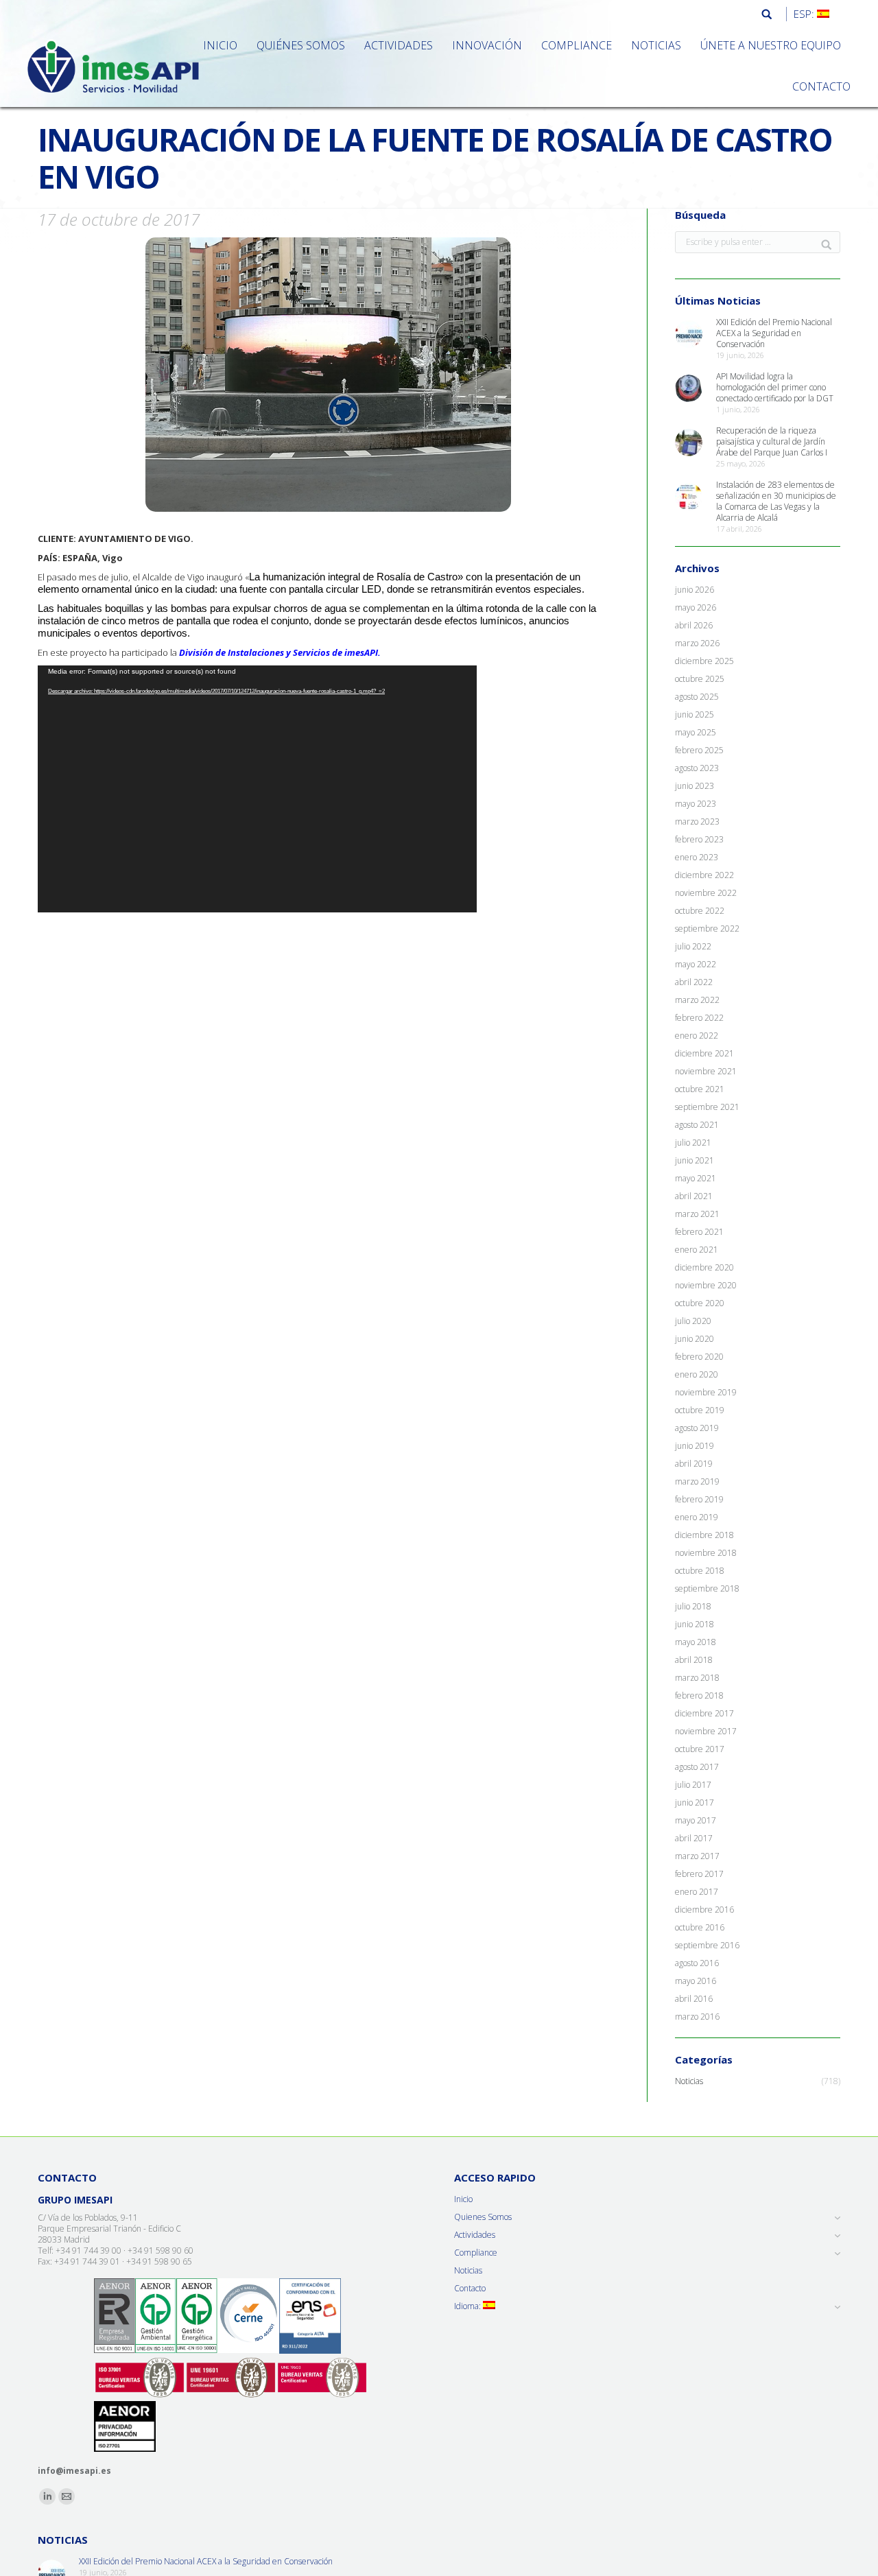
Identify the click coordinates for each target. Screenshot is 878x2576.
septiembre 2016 (707, 1946)
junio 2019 (695, 1446)
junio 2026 (695, 590)
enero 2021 (697, 1250)
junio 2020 (695, 1339)
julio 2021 (693, 1143)
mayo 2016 (696, 1981)
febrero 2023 (699, 840)
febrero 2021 (699, 1232)
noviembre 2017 (706, 1732)
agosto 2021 (697, 1125)
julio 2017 (693, 1785)
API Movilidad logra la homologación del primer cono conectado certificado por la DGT (775, 388)
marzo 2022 (697, 1000)
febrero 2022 (699, 1018)
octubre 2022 (700, 911)
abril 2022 (694, 982)
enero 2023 (697, 858)
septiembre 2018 (707, 1589)
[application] (257, 789)
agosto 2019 (697, 1428)
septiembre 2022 (707, 929)
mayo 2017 (696, 1821)
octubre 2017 (700, 1749)
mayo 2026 (696, 608)
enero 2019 (697, 1517)
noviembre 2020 (706, 1286)
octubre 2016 (700, 1928)
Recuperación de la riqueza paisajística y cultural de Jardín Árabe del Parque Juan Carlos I (772, 442)
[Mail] (67, 2496)
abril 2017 (694, 1839)
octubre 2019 (700, 1410)
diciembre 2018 (704, 1535)
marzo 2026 (697, 643)
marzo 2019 (697, 1482)
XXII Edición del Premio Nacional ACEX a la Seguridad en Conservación (774, 333)
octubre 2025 (700, 679)
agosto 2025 (697, 697)
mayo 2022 (696, 965)
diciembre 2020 (704, 1268)
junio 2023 (695, 786)
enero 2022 (697, 1036)
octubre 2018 (700, 1571)
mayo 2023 (696, 804)
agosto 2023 (697, 768)
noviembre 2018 (706, 1553)
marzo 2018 (697, 1678)
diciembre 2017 (704, 1714)
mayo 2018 (696, 1642)
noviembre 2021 (706, 1072)
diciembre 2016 (704, 1910)
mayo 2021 (696, 1179)
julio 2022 (693, 947)
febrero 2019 (699, 1500)
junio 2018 (695, 1624)
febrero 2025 (699, 751)
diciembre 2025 (704, 661)
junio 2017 (695, 1803)
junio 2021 (695, 1161)
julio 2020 (693, 1321)
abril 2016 (694, 1999)
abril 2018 (694, 1660)
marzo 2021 (697, 1214)
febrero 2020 (699, 1357)
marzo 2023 (697, 822)
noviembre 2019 (706, 1393)
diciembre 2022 (704, 875)
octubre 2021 (700, 1089)
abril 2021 (694, 1196)
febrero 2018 (699, 1696)
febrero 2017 (699, 1874)
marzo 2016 (697, 2017)
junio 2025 (695, 715)
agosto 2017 (697, 1767)
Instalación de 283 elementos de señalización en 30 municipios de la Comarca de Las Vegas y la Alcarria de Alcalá (776, 501)
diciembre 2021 (704, 1054)
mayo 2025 (696, 733)
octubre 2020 (700, 1303)
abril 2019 (694, 1464)
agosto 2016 (697, 1963)
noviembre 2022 (706, 893)
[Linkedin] (47, 2496)
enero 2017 (697, 1892)
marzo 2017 (697, 1856)
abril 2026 (694, 626)
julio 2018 (693, 1607)
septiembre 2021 (707, 1107)
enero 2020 (697, 1375)
